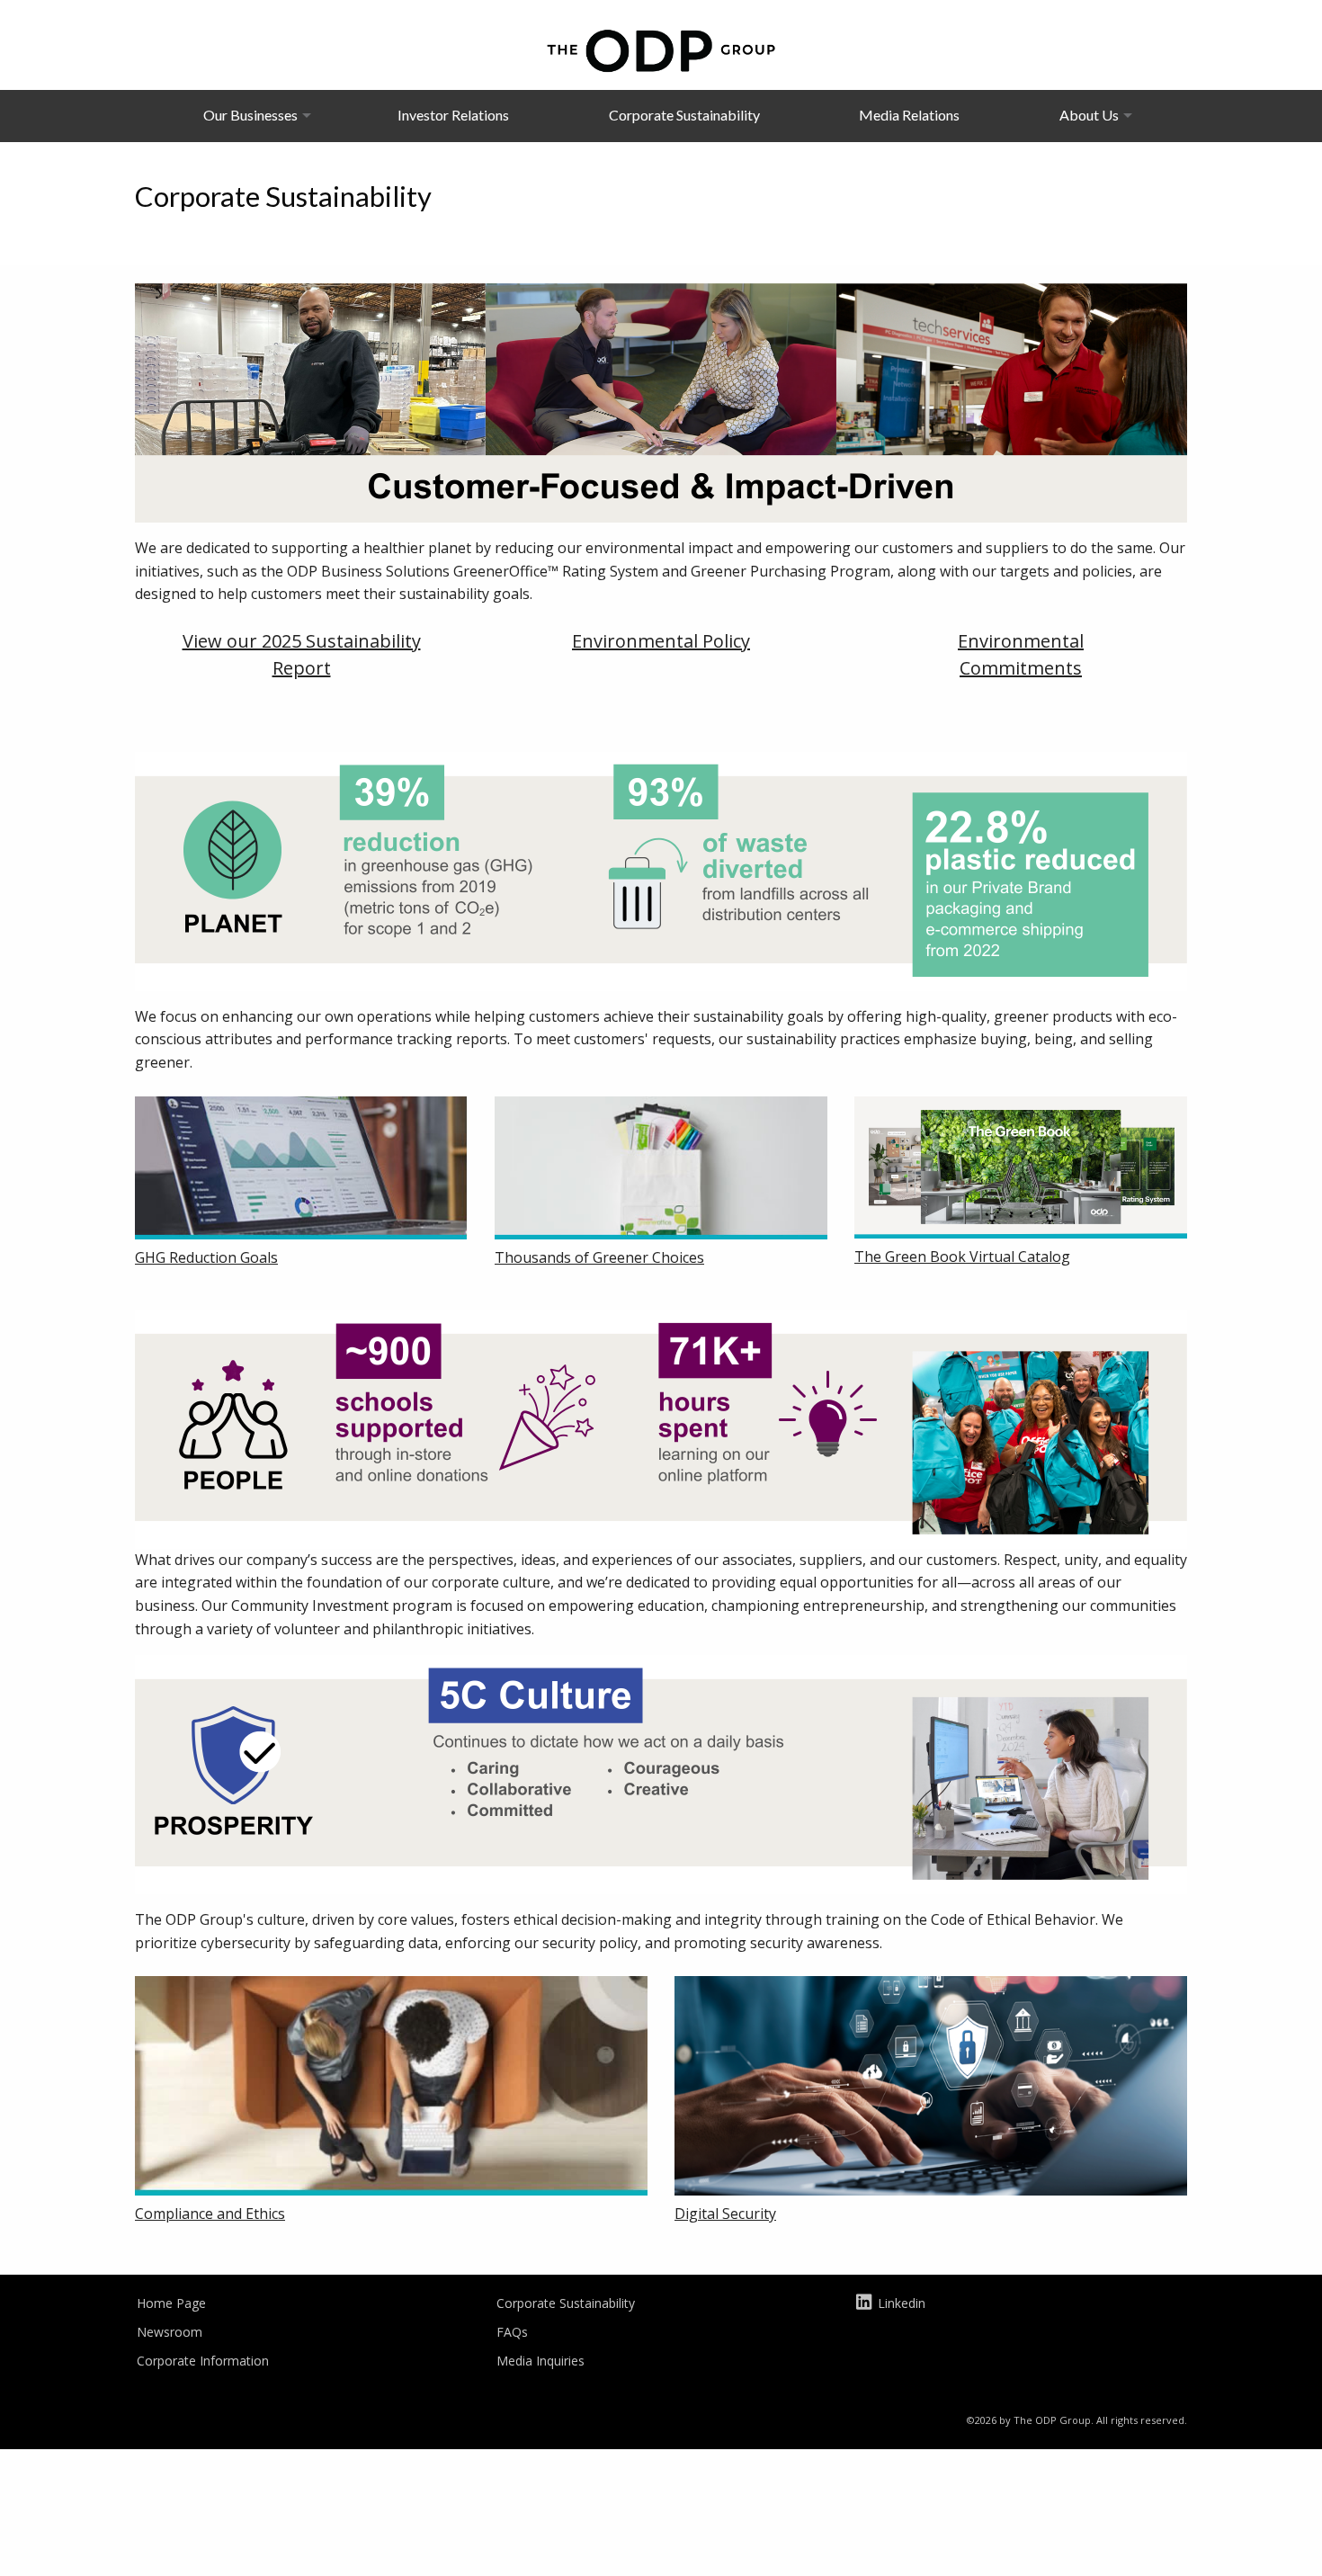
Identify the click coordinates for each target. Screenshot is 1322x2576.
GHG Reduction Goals (206, 1257)
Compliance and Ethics (210, 2214)
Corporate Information (203, 2361)
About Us (1089, 115)
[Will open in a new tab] (301, 1170)
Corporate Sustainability (684, 115)
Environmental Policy (661, 641)
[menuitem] (250, 115)
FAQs (512, 2332)
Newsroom (170, 2332)
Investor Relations (453, 115)
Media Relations (909, 115)
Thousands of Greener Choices (599, 1257)
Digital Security (725, 2214)
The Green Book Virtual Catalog (962, 1257)
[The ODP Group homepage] (661, 49)
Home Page (171, 2303)
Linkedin (902, 2303)
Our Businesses (250, 115)
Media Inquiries (540, 2361)
